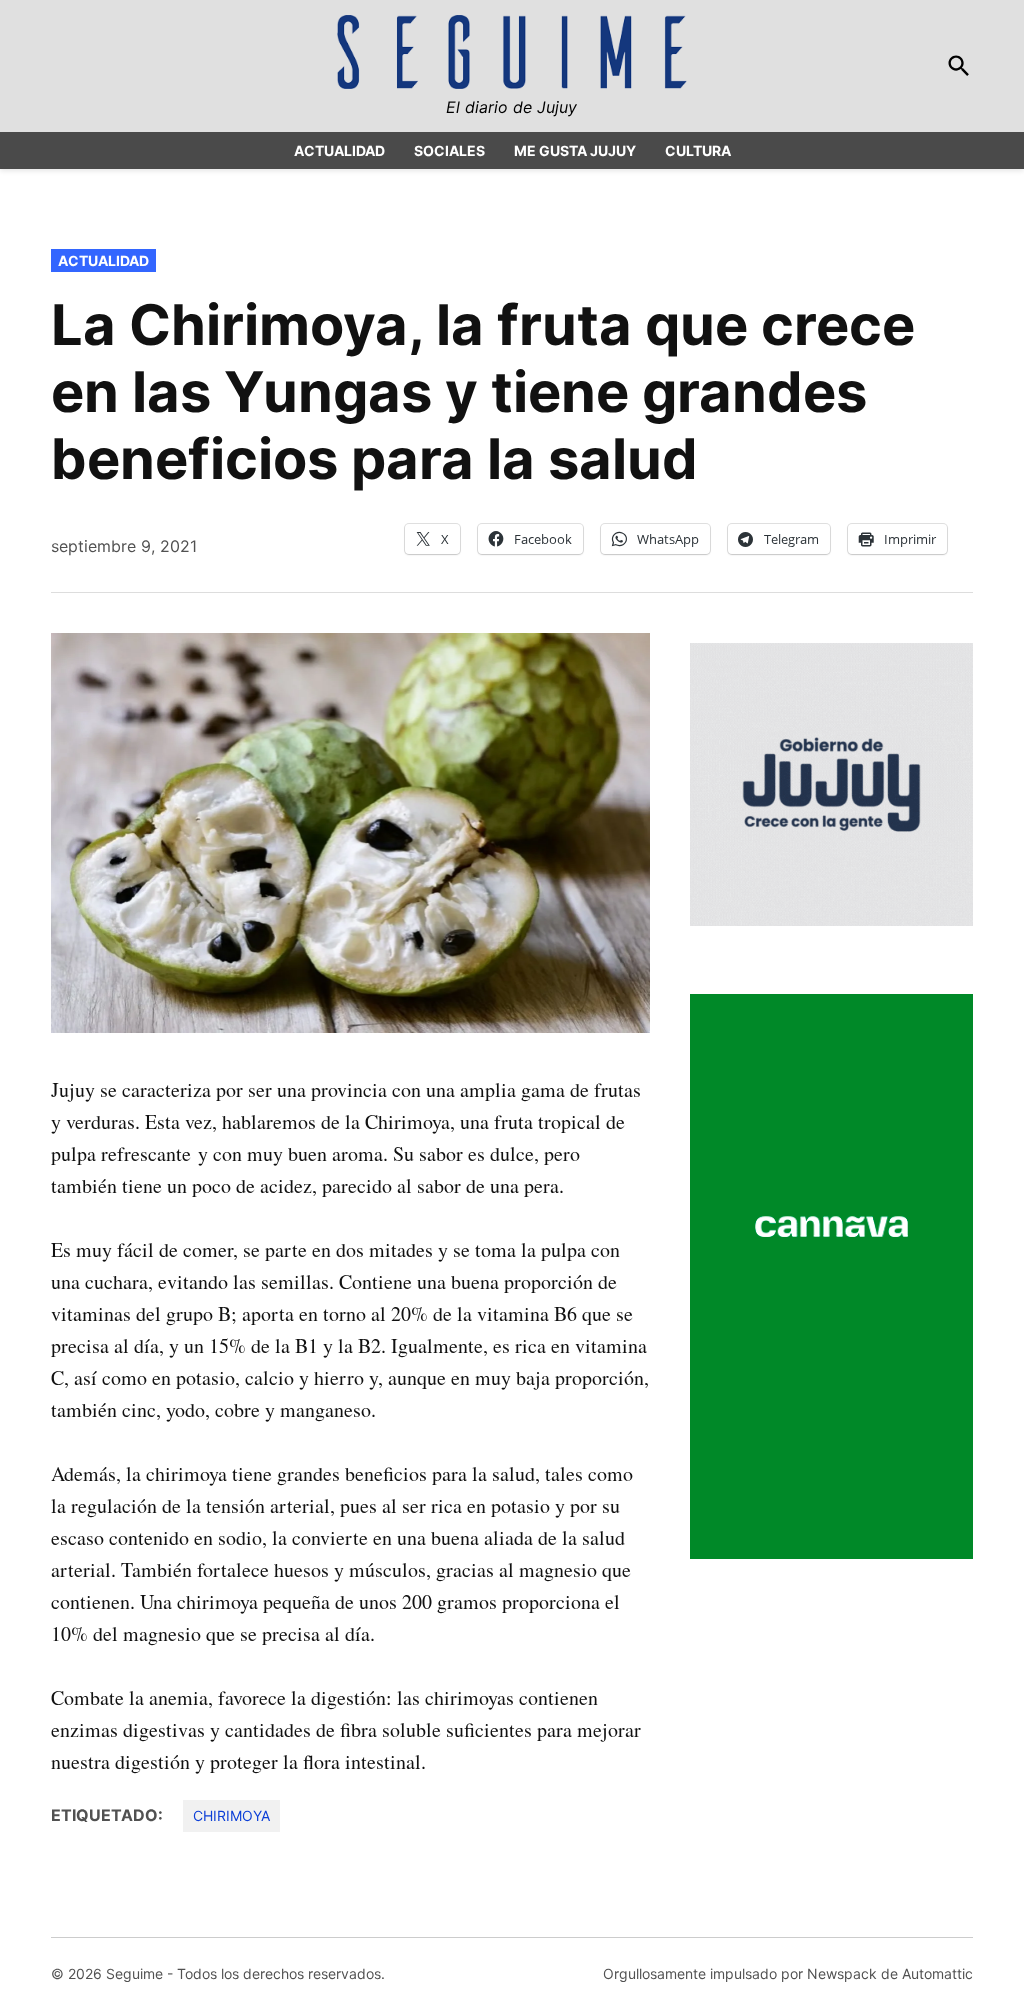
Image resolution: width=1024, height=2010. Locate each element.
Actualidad (103, 260)
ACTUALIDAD (339, 150)
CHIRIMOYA (231, 1815)
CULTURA (698, 150)
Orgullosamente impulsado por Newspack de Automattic (788, 1973)
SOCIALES (449, 150)
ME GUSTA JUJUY (575, 150)
